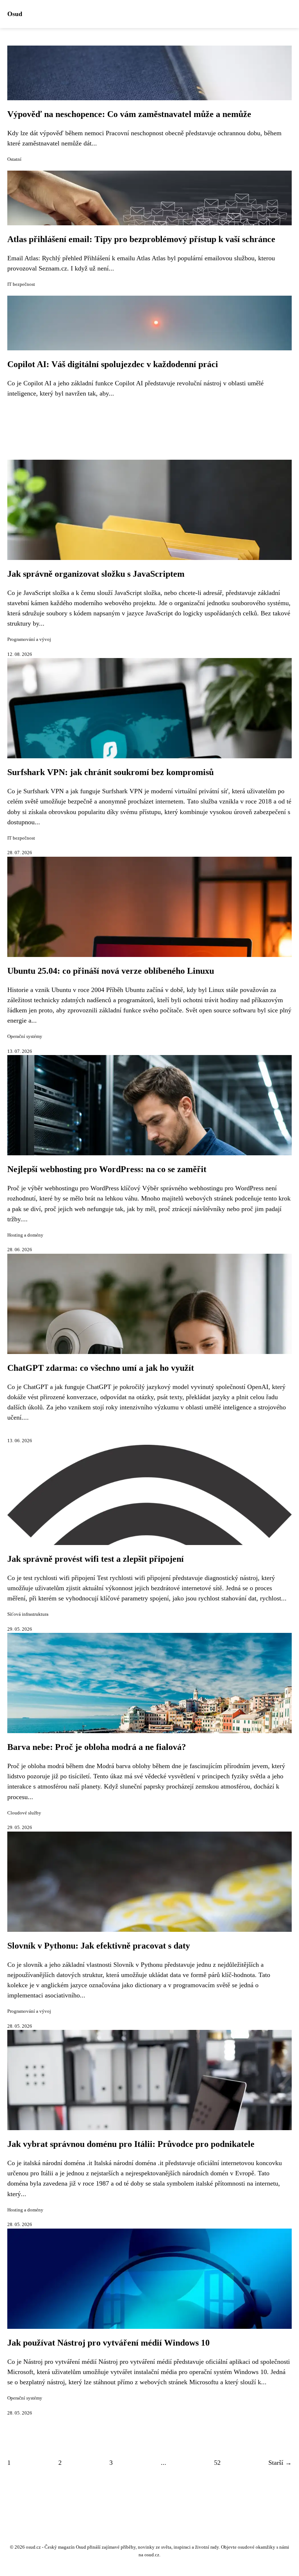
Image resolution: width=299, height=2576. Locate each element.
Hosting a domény (25, 1235)
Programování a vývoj (29, 639)
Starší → (280, 2463)
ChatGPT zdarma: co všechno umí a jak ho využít (101, 1368)
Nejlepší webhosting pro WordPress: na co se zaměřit (107, 1169)
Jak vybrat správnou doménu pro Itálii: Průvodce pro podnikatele (131, 2144)
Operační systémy (25, 1036)
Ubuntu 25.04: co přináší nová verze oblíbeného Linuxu (111, 971)
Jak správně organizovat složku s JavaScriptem (96, 574)
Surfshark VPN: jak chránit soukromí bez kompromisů (110, 772)
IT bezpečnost (21, 284)
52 (217, 2463)
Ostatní (14, 159)
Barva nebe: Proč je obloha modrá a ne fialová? (97, 1747)
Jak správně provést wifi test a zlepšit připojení (96, 1559)
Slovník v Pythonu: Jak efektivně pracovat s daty (99, 1946)
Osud (15, 14)
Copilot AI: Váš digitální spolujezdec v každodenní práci (113, 364)
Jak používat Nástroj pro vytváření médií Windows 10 (108, 2343)
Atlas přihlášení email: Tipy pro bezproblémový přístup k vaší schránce (141, 239)
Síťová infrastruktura (28, 1614)
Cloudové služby (24, 1813)
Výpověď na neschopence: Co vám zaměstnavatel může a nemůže (129, 114)
